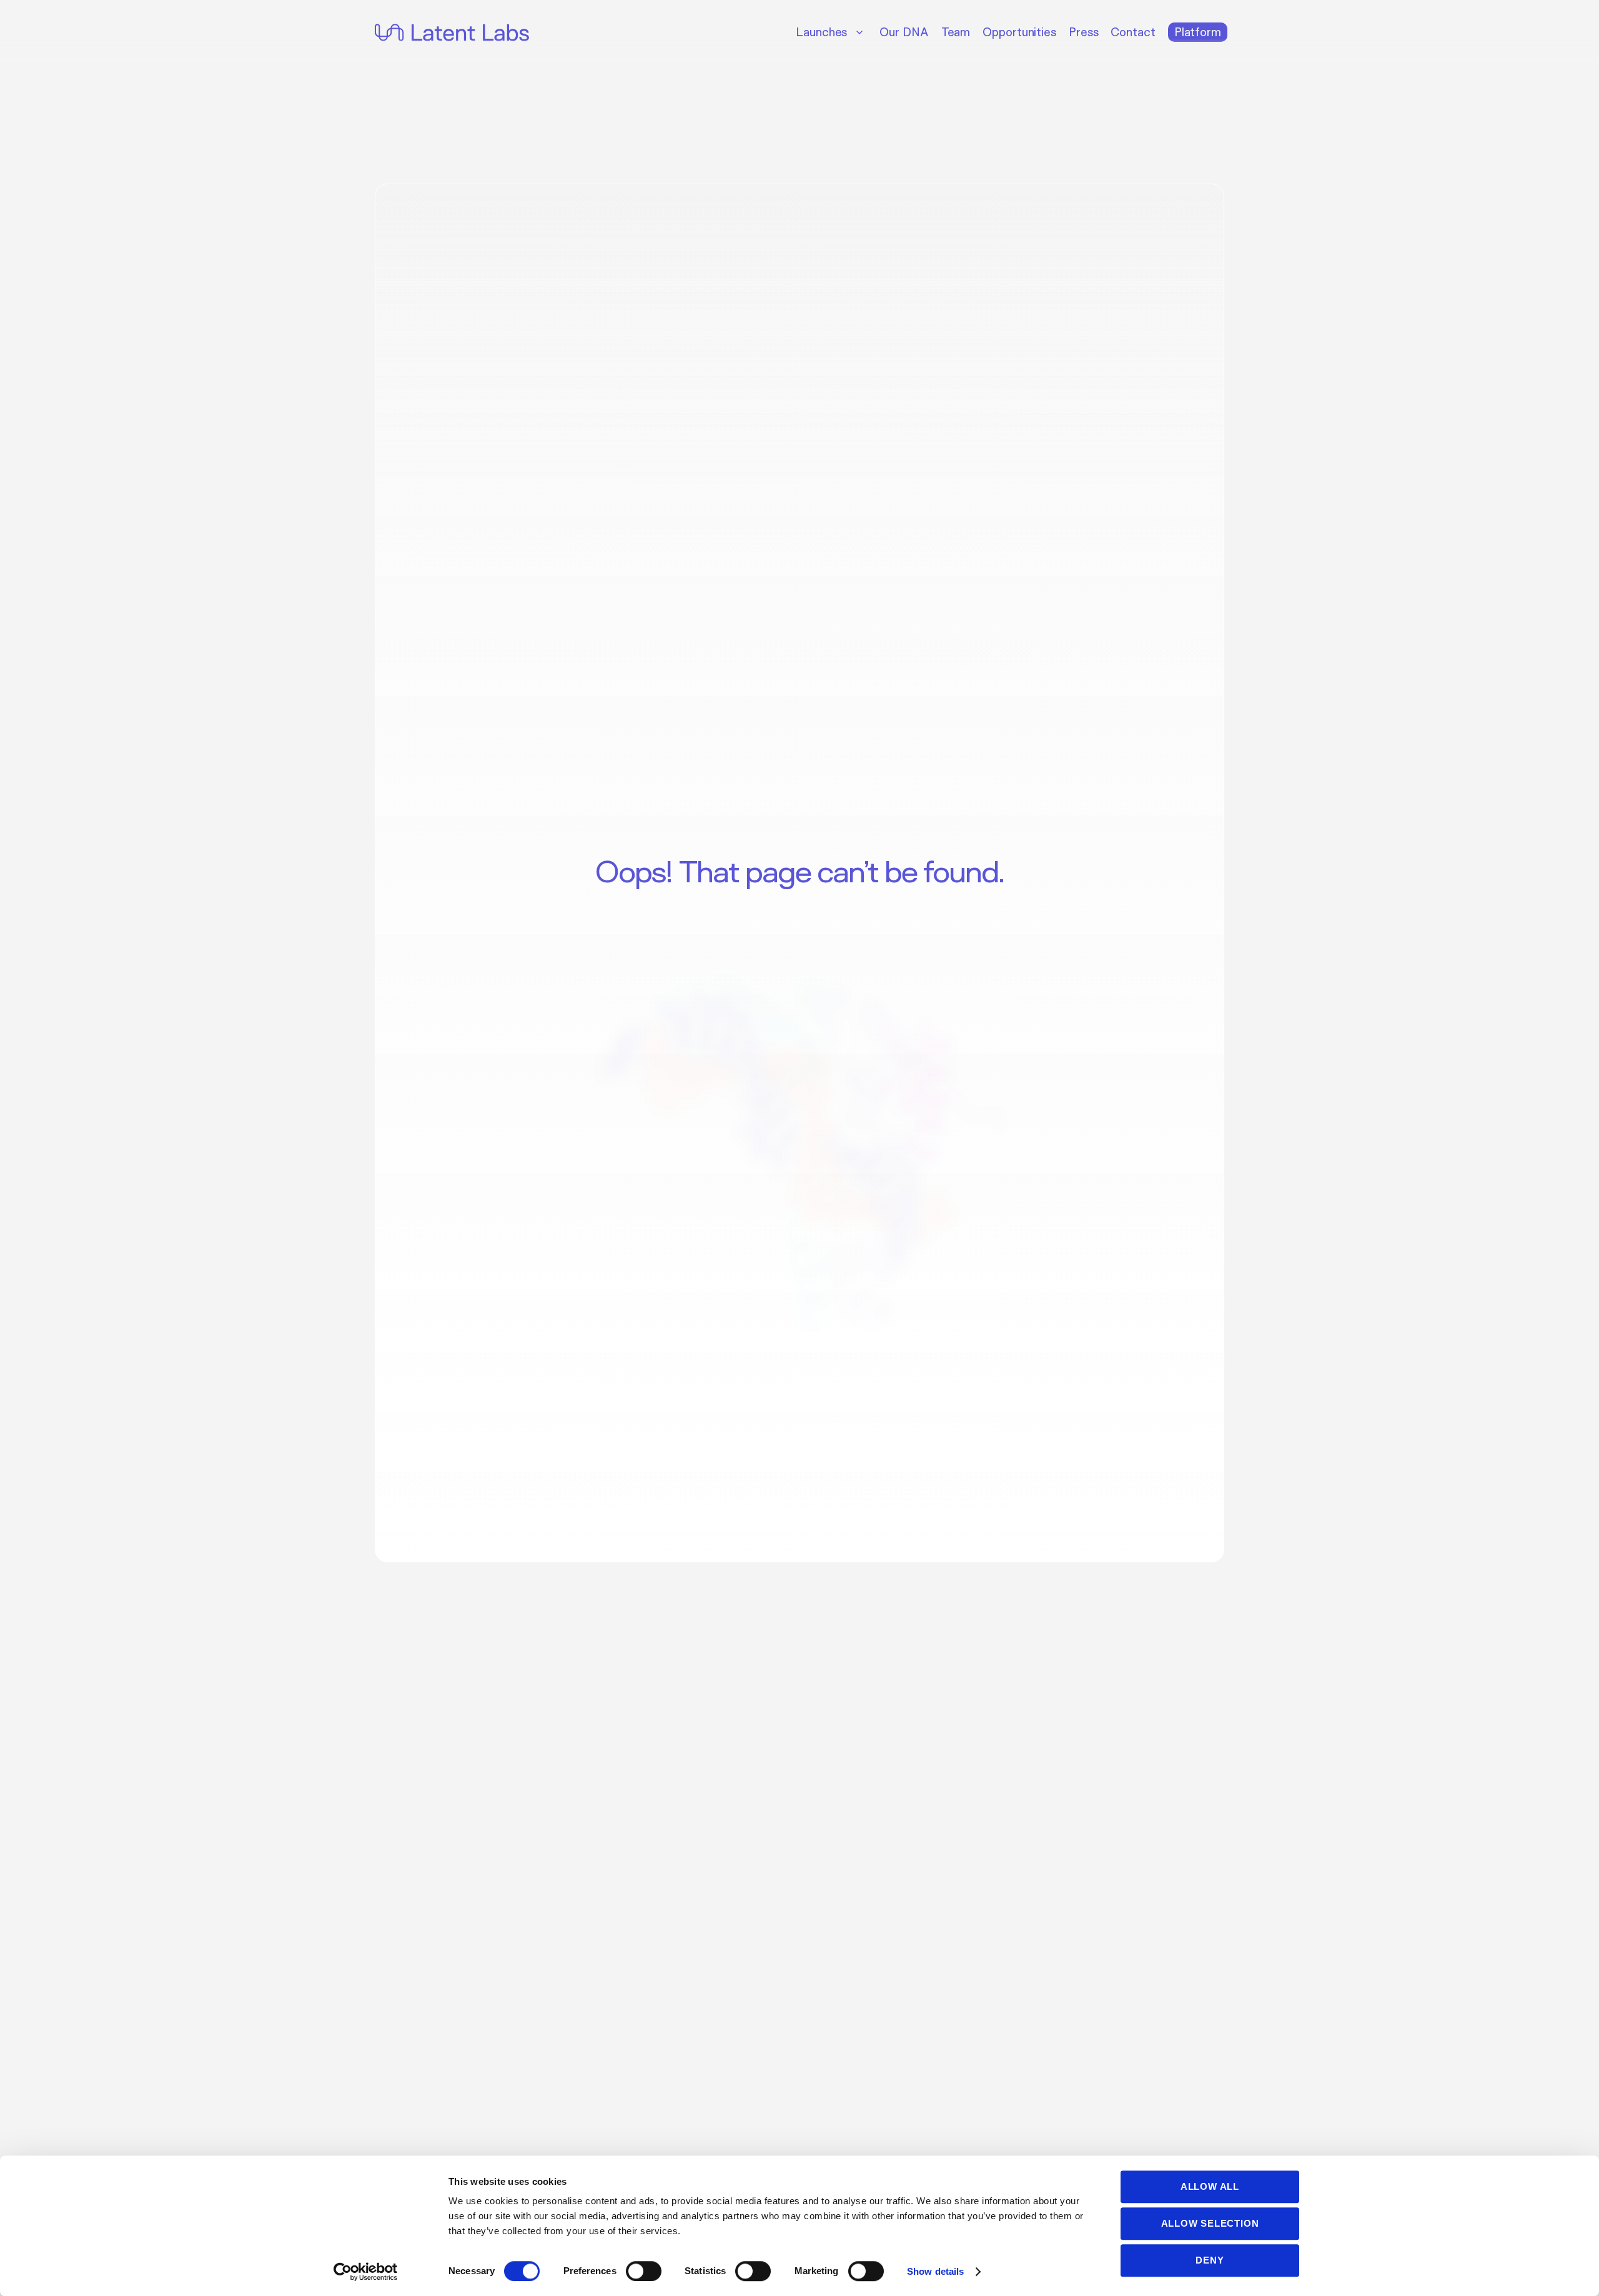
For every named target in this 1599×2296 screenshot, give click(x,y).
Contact (1133, 32)
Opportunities (1019, 32)
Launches (821, 32)
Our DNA (904, 32)
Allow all (1210, 2186)
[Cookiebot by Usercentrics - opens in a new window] (366, 2272)
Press (1084, 32)
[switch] (644, 2271)
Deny (1210, 2260)
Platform (1198, 32)
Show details (935, 2271)
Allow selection (1210, 2223)
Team (956, 32)
